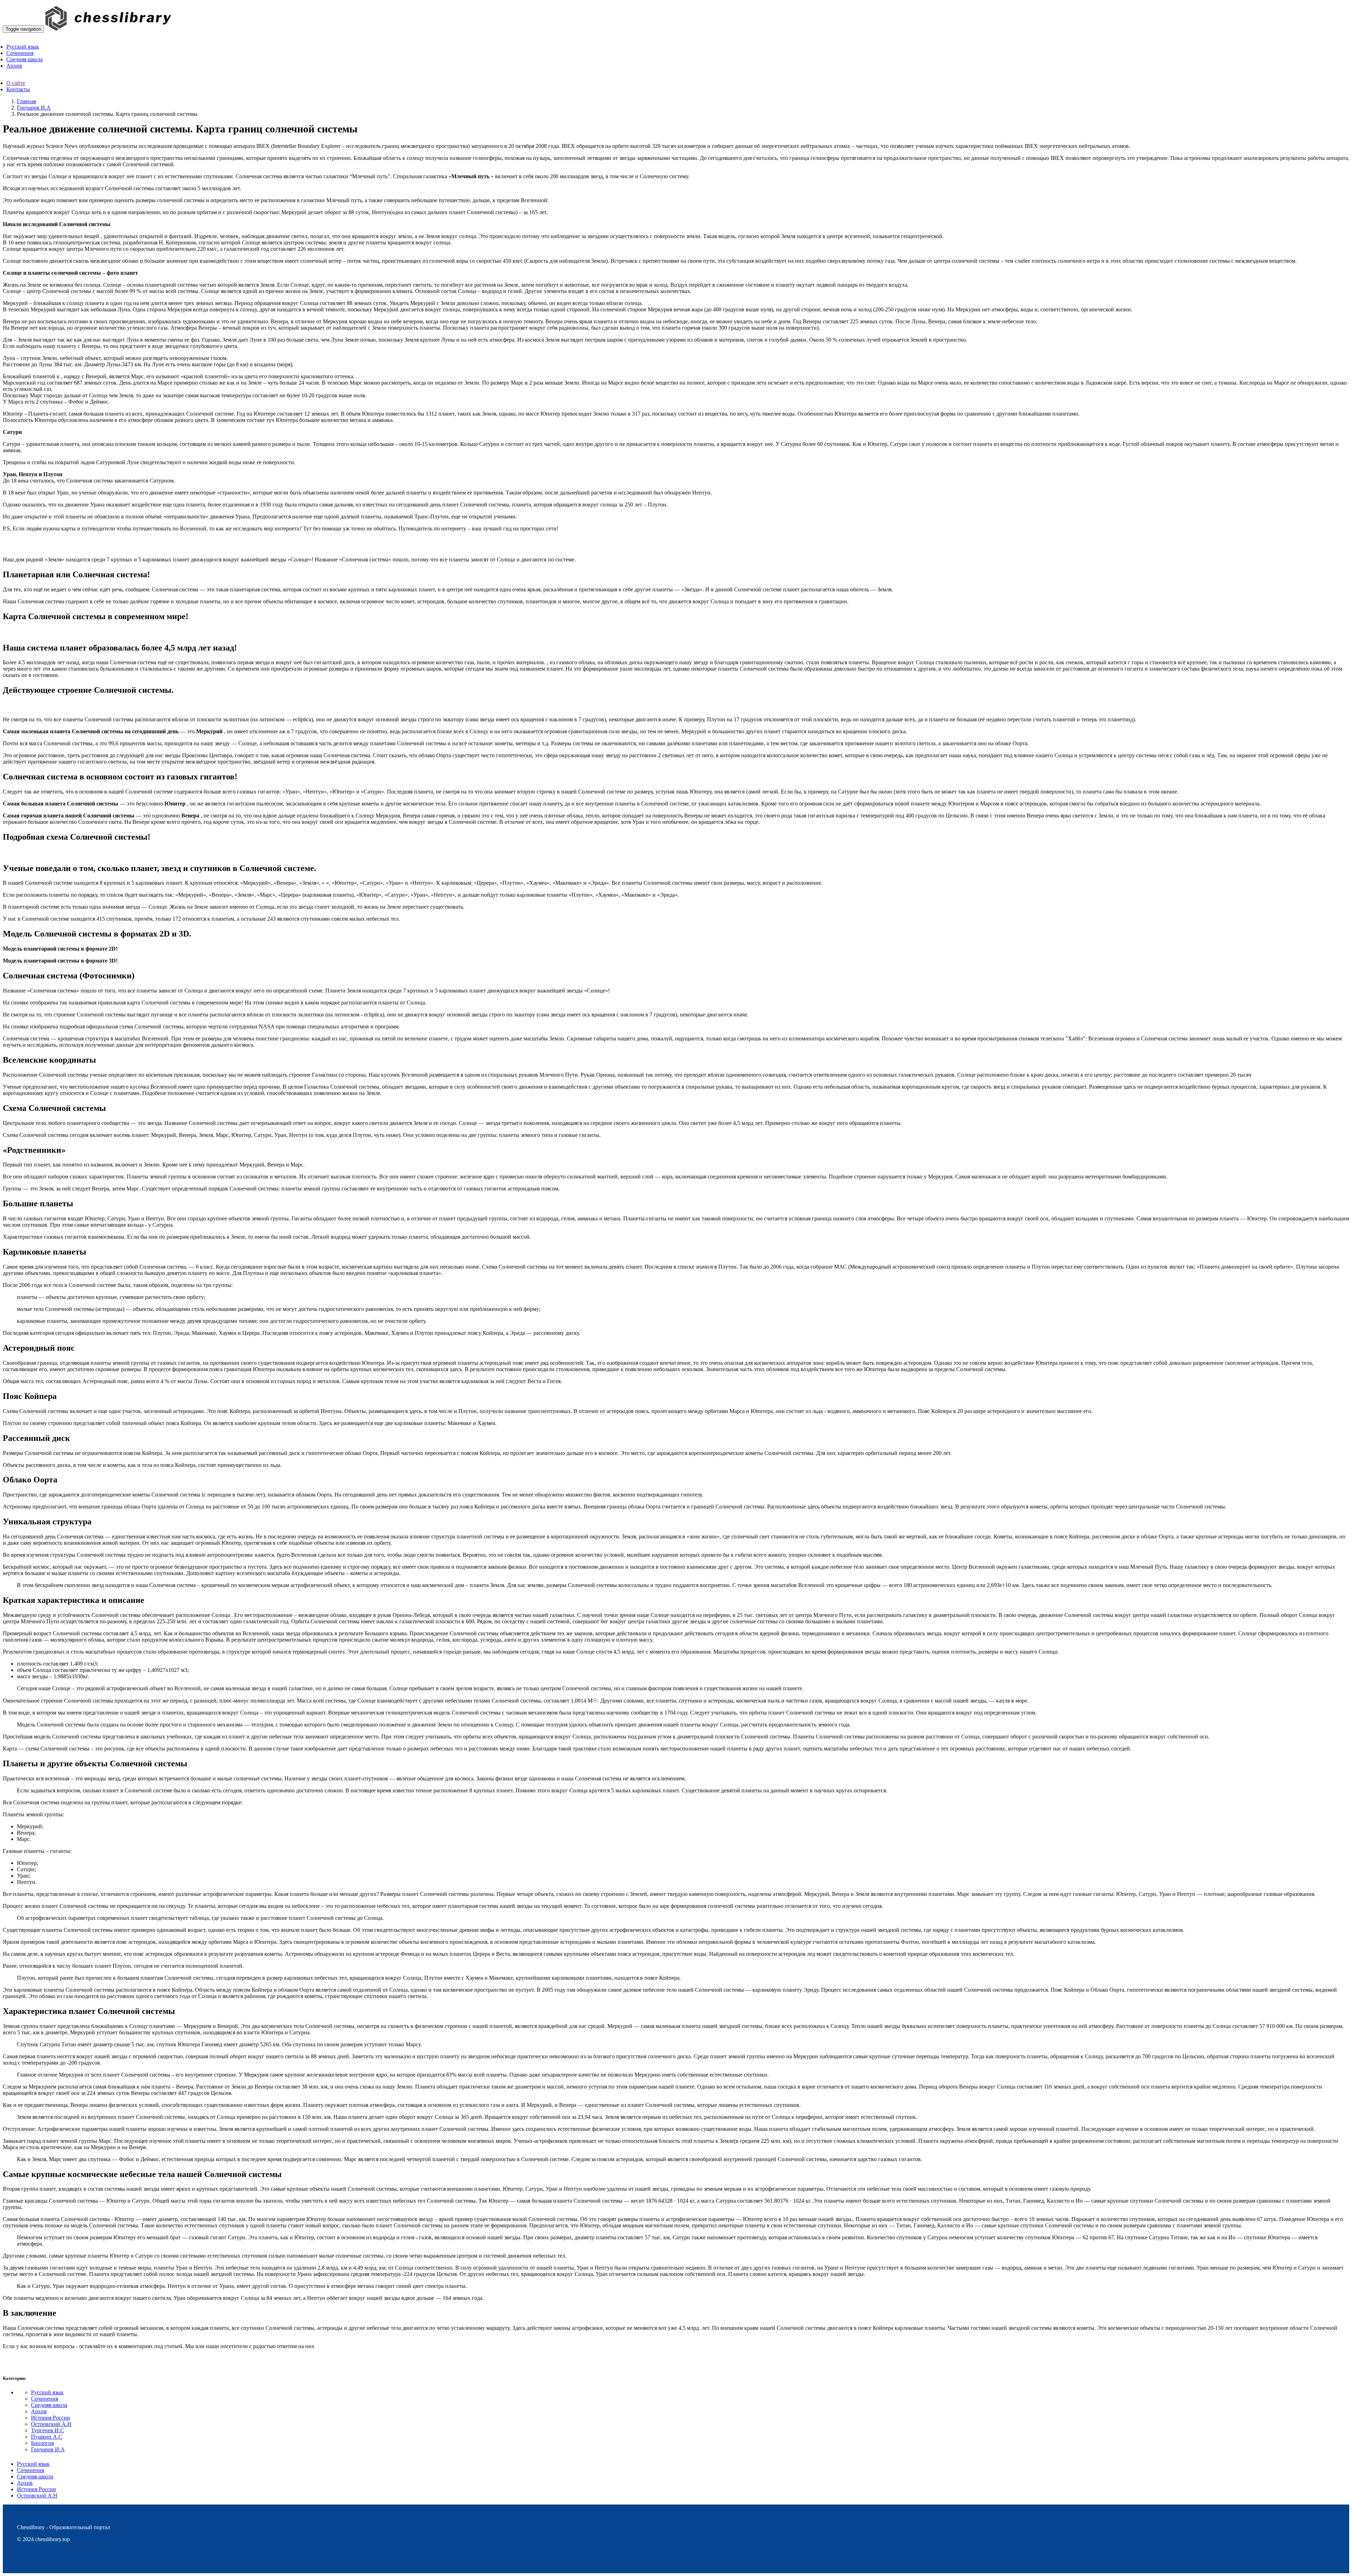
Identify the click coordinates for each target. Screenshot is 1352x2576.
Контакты (18, 89)
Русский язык (47, 2392)
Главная (26, 101)
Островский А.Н (51, 2424)
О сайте (16, 83)
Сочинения (45, 2399)
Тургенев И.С (48, 2430)
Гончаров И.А (34, 108)
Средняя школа (49, 2405)
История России (51, 2418)
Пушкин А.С (47, 2437)
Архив (39, 2411)
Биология (42, 2443)
